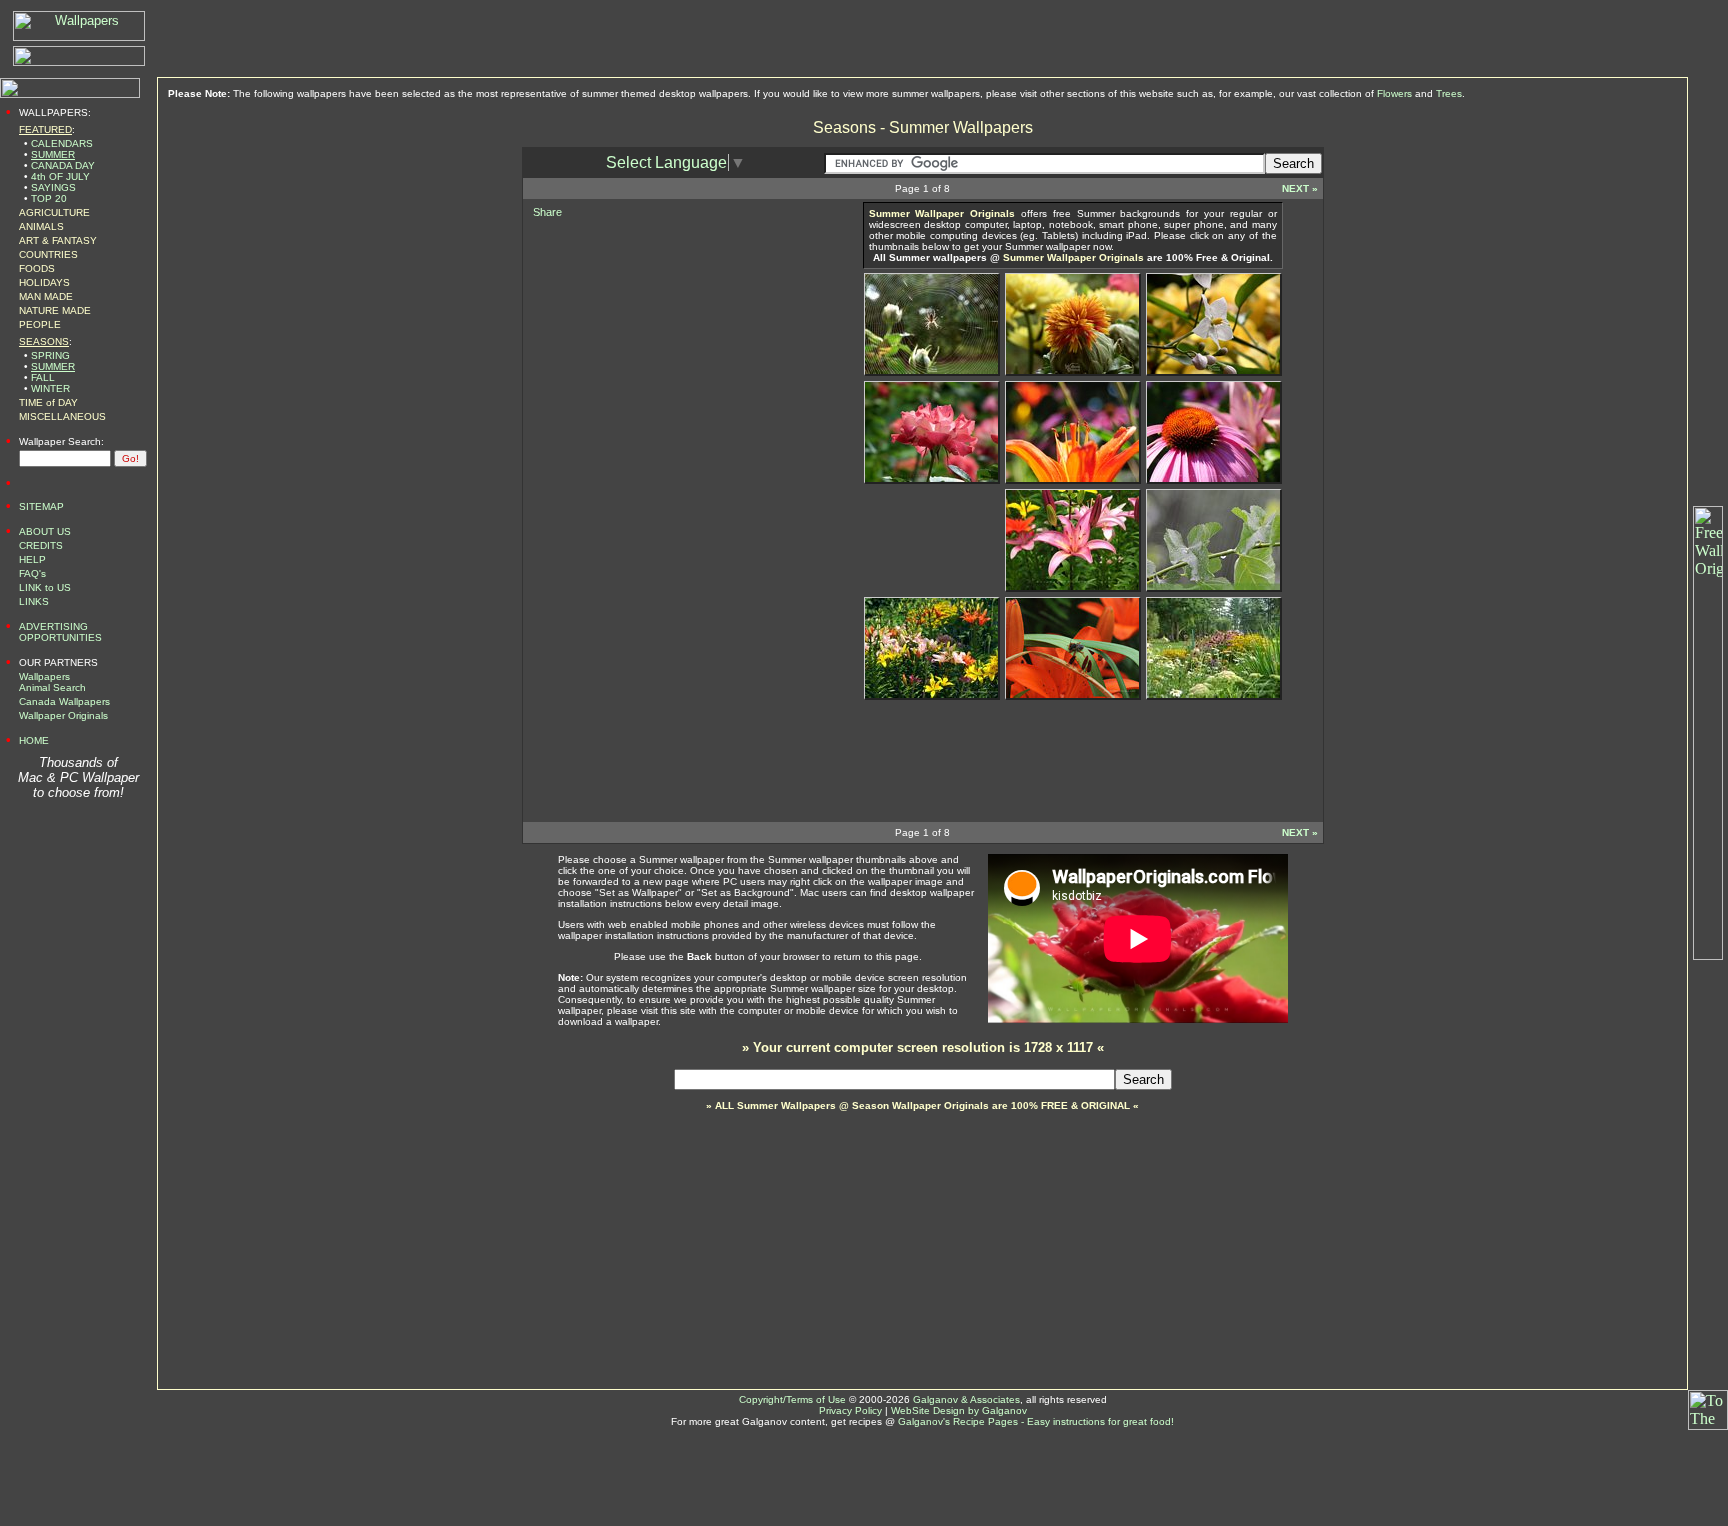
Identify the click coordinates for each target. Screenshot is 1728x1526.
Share (547, 212)
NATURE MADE (55, 310)
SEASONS (44, 341)
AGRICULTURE (54, 212)
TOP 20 (49, 198)
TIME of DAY (48, 402)
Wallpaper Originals (63, 715)
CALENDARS (62, 143)
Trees (1449, 93)
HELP (32, 559)
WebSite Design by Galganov (959, 1410)
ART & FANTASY (58, 240)
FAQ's (32, 573)
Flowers (1394, 93)
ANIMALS (41, 226)
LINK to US (45, 587)
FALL (43, 377)
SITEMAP (41, 506)
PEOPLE (40, 324)
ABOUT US (45, 531)
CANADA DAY (63, 165)
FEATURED (45, 129)
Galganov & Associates (966, 1399)
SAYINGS (53, 187)
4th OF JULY (60, 176)
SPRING (50, 355)
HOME (34, 740)
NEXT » (1300, 188)
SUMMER (53, 154)
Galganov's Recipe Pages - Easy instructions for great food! (1036, 1421)
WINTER (50, 388)
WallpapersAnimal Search (52, 682)
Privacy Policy (850, 1410)
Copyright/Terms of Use (792, 1399)
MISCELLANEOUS (62, 416)
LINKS (34, 601)
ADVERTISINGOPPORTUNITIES (60, 632)
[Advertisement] (673, 348)
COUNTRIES (48, 254)
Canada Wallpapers (64, 701)
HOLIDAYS (44, 282)
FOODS (37, 268)
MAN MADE (46, 296)
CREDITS (41, 545)
